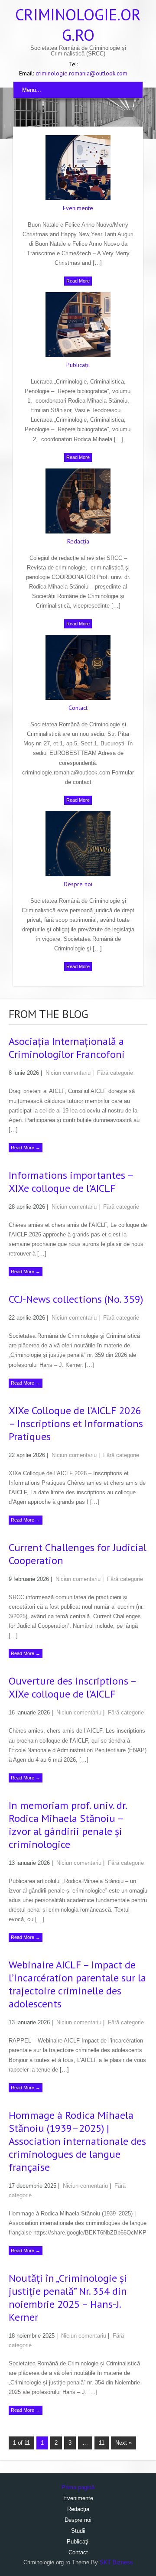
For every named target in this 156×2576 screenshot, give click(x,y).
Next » (123, 2443)
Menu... (32, 90)
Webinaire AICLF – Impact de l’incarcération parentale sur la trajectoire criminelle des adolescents (77, 1984)
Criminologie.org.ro (78, 25)
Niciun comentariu (68, 1073)
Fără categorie (115, 1073)
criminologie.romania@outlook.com (81, 73)
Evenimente (78, 208)
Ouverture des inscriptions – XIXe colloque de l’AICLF (72, 1687)
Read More (78, 281)
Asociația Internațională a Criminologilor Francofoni (67, 1048)
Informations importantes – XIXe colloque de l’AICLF (71, 1182)
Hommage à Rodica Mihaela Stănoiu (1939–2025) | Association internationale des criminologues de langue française (77, 2141)
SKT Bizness (116, 2562)
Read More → (26, 1148)
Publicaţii (78, 365)
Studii (78, 2531)
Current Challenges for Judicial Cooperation (78, 1554)
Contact (78, 708)
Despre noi (78, 884)
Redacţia (78, 541)
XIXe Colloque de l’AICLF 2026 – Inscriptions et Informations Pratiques (76, 1423)
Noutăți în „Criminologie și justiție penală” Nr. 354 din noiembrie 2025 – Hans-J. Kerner (68, 2298)
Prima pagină (78, 2487)
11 (102, 2443)
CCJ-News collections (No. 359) (76, 1299)
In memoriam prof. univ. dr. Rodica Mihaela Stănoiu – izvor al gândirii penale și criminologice (68, 1825)
